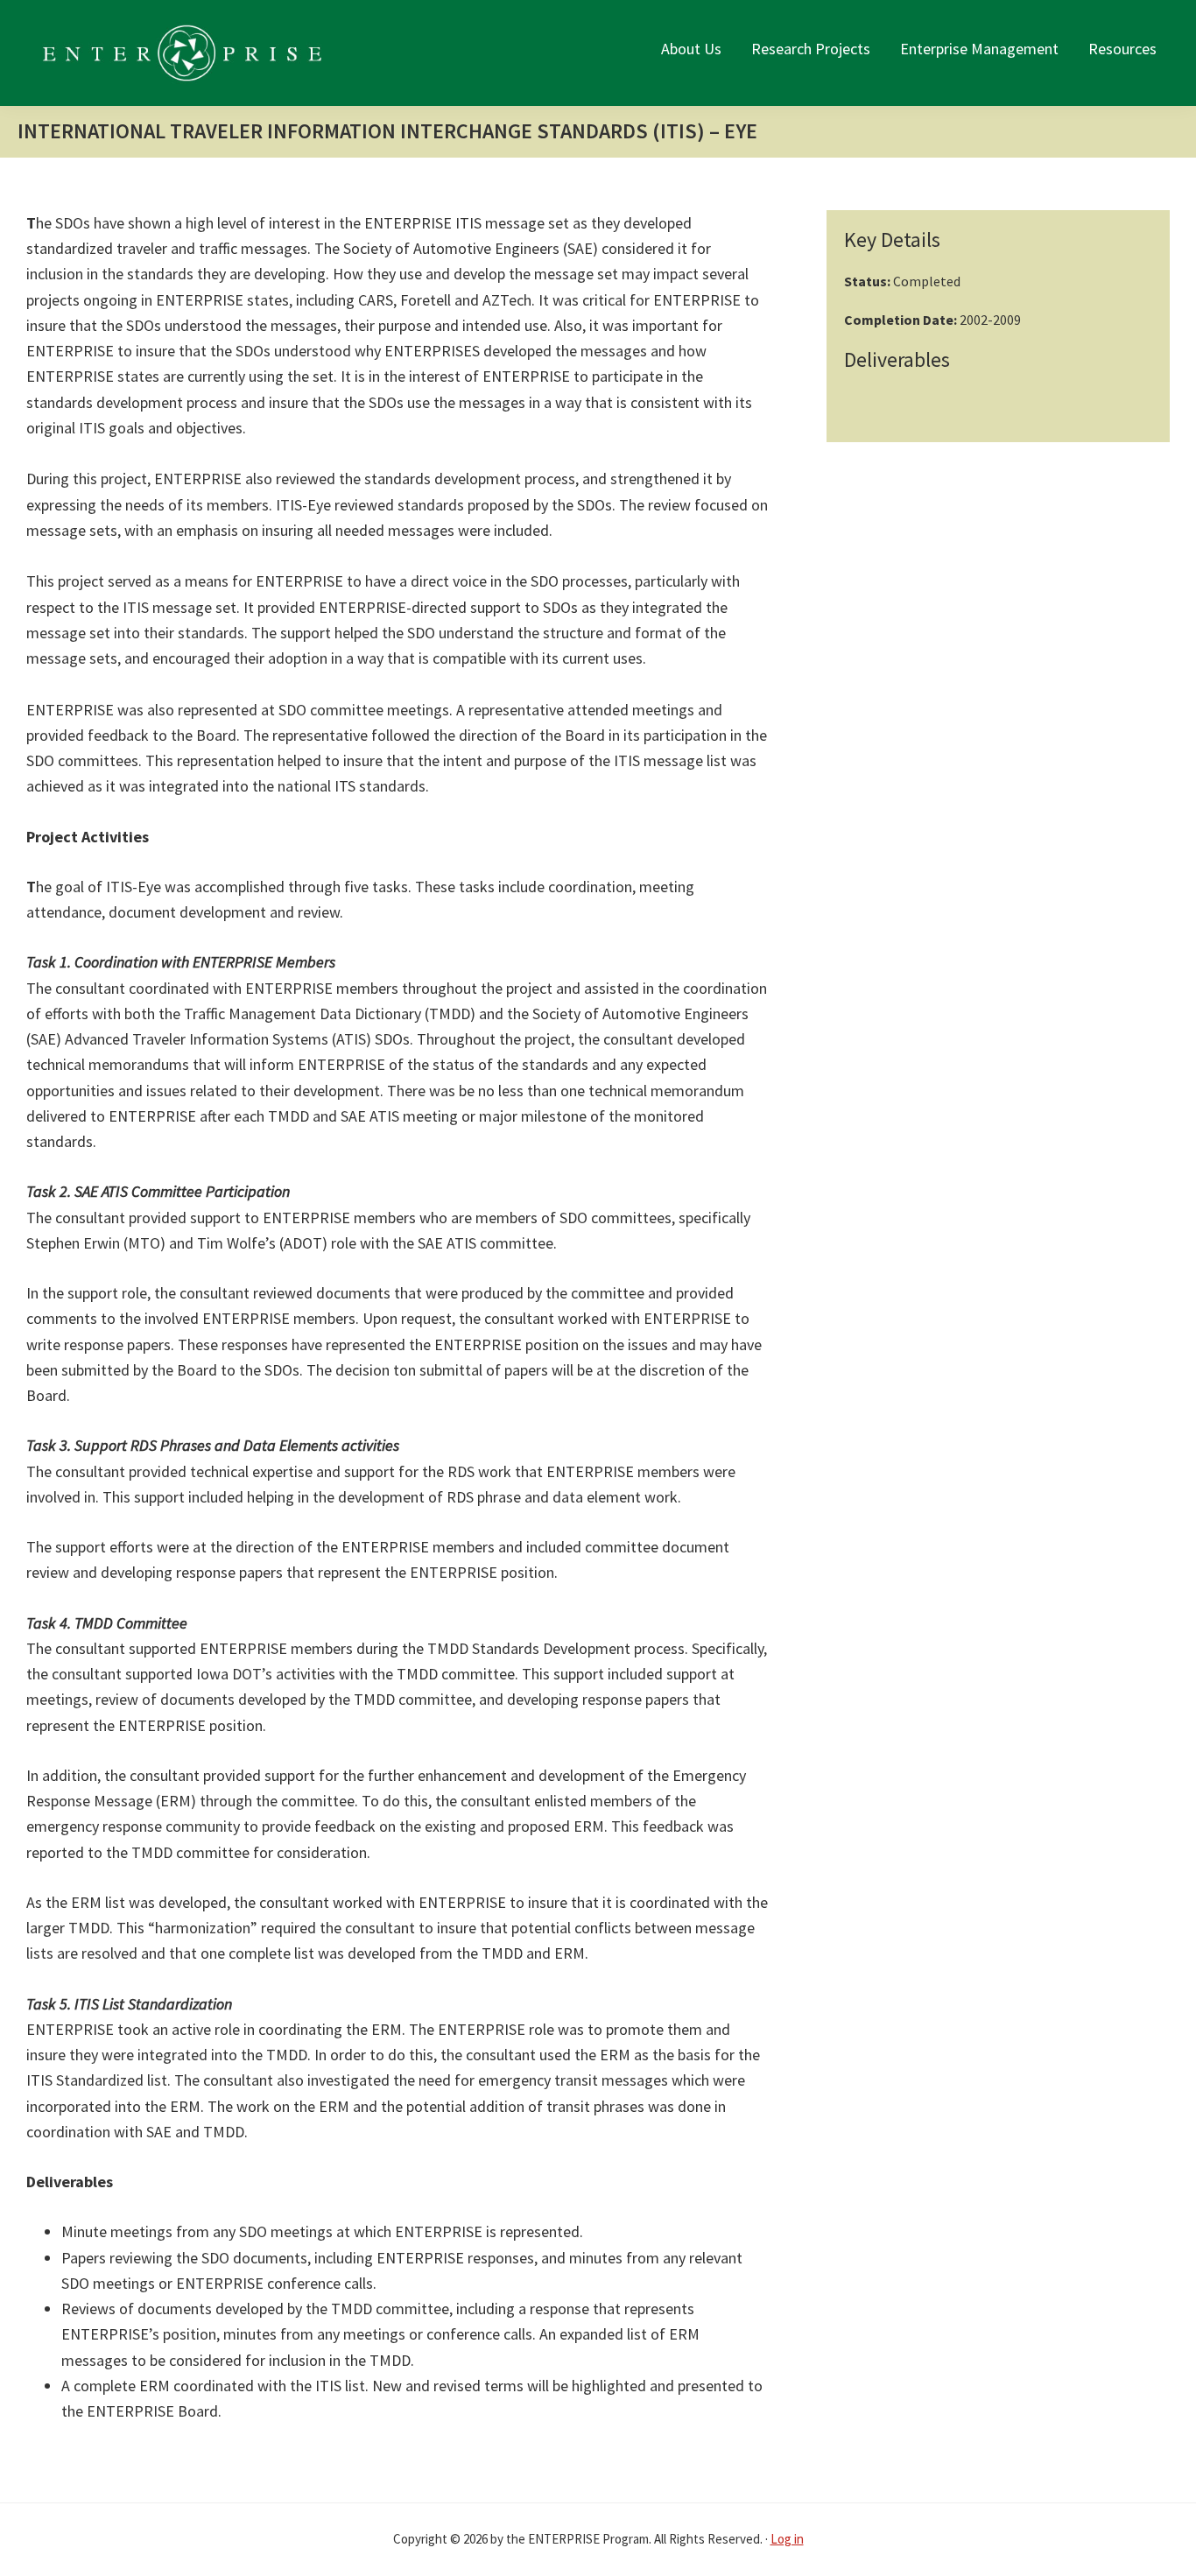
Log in (787, 2539)
